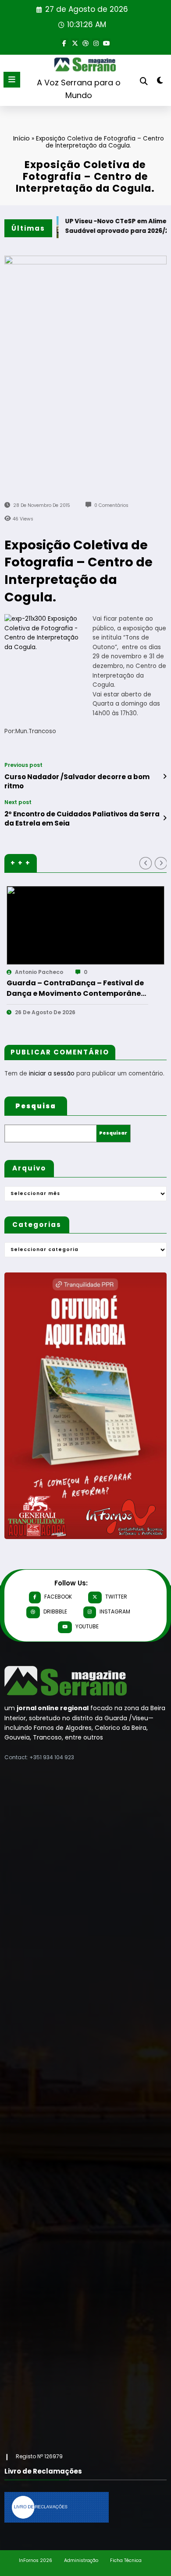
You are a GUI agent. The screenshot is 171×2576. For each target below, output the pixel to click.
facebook (58, 1597)
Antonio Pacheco (61, 972)
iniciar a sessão (52, 1074)
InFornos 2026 (36, 2560)
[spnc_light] (160, 82)
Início (21, 138)
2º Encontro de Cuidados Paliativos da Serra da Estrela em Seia (82, 819)
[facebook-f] (64, 42)
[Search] (144, 81)
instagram (115, 1611)
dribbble (55, 1611)
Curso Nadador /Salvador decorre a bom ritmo (77, 781)
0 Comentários (111, 505)
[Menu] (12, 80)
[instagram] (96, 42)
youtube (87, 1626)
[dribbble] (85, 42)
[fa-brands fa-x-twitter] (75, 42)
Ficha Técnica (126, 2560)
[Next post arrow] (165, 818)
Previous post (23, 765)
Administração (81, 2560)
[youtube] (107, 42)
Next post (18, 802)
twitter (116, 1597)
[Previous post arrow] (165, 777)
